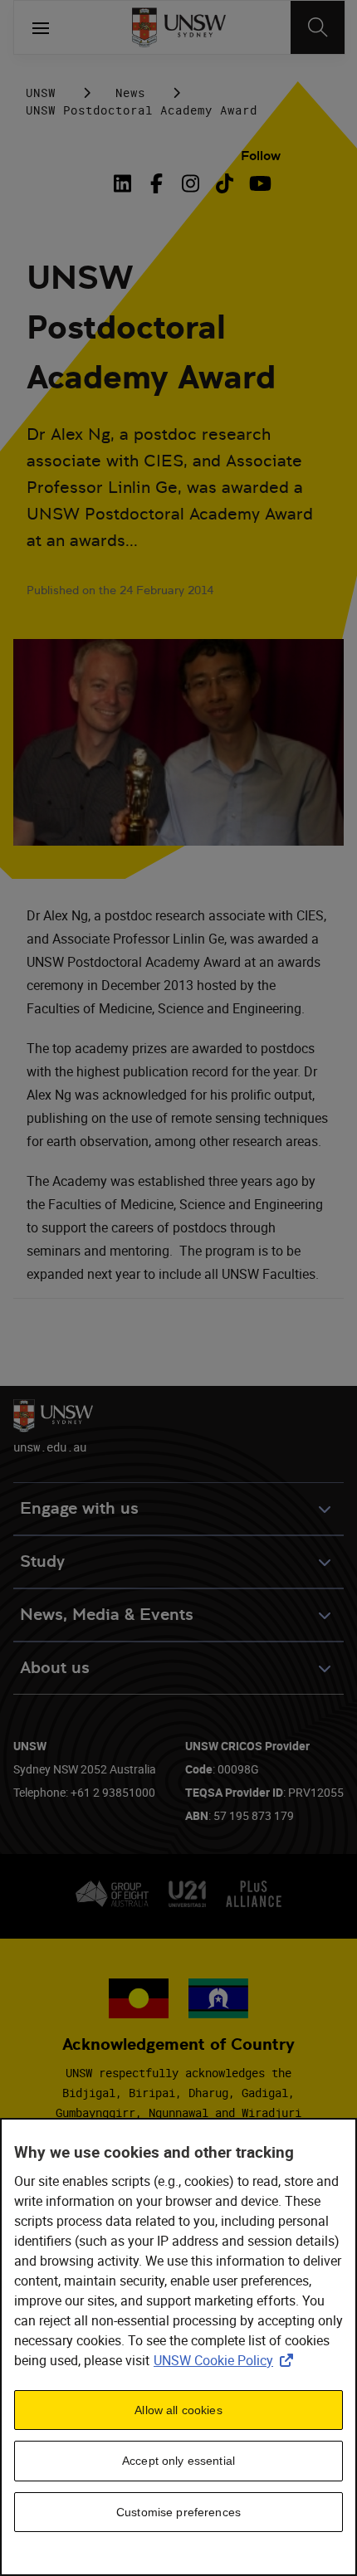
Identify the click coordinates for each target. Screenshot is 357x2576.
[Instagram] (191, 183)
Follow (261, 156)
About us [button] (55, 1668)
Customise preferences (178, 2512)
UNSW (41, 93)
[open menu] (41, 27)
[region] (178, 2347)
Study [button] (42, 1561)
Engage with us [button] (79, 1508)
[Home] (179, 27)
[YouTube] (259, 183)
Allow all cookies (178, 2410)
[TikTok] (225, 183)
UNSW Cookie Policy (227, 2360)
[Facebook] (156, 183)
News (130, 93)
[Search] (318, 27)
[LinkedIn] (125, 183)
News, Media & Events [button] (107, 1615)
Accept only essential (178, 2461)
